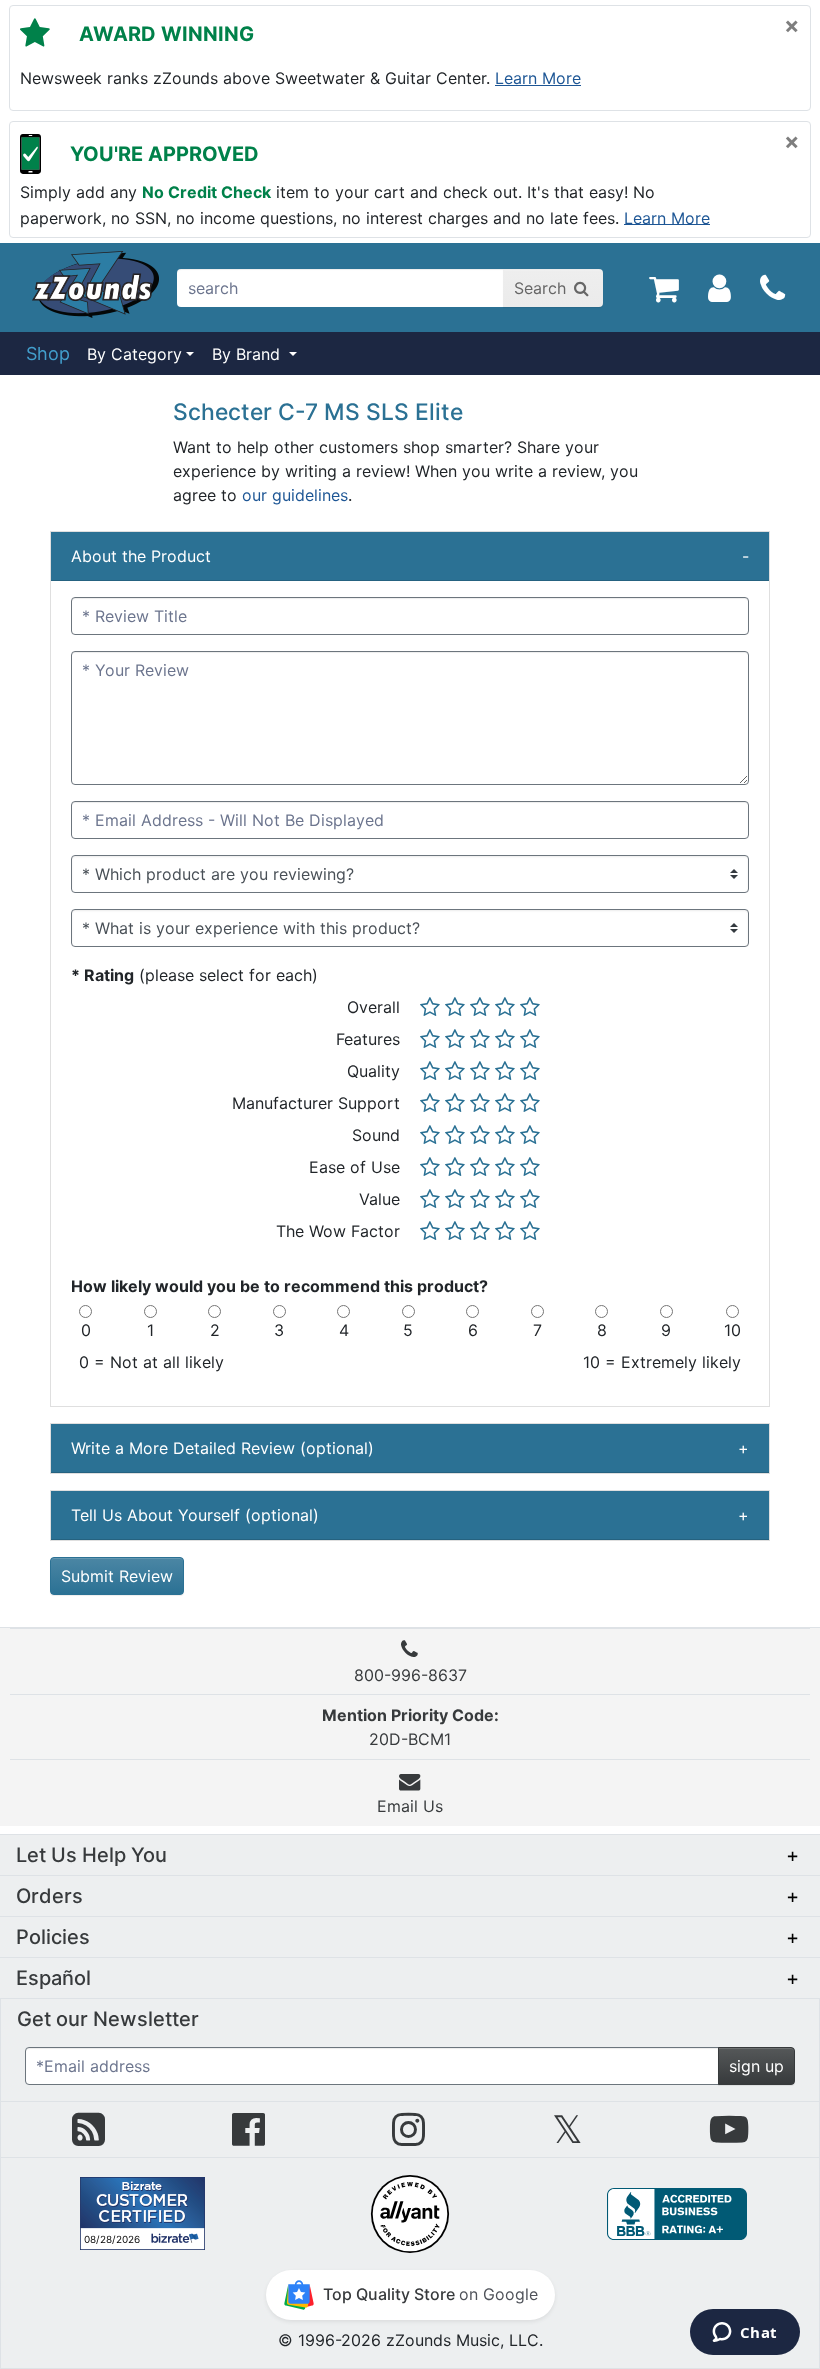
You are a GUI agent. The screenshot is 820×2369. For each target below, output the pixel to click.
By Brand (248, 354)
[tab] (410, 556)
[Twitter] (567, 2137)
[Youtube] (729, 2137)
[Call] (772, 288)
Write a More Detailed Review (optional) (410, 1448)
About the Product (410, 556)
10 (732, 1330)
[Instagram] (408, 2137)
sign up (756, 2066)
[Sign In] (719, 287)
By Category (134, 354)
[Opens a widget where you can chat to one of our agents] (744, 2334)
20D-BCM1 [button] (410, 1727)
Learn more (538, 78)
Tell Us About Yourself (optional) (410, 1515)
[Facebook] (248, 2137)
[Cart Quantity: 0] (663, 287)
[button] (410, 1855)
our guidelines (295, 495)
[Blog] (88, 2137)
